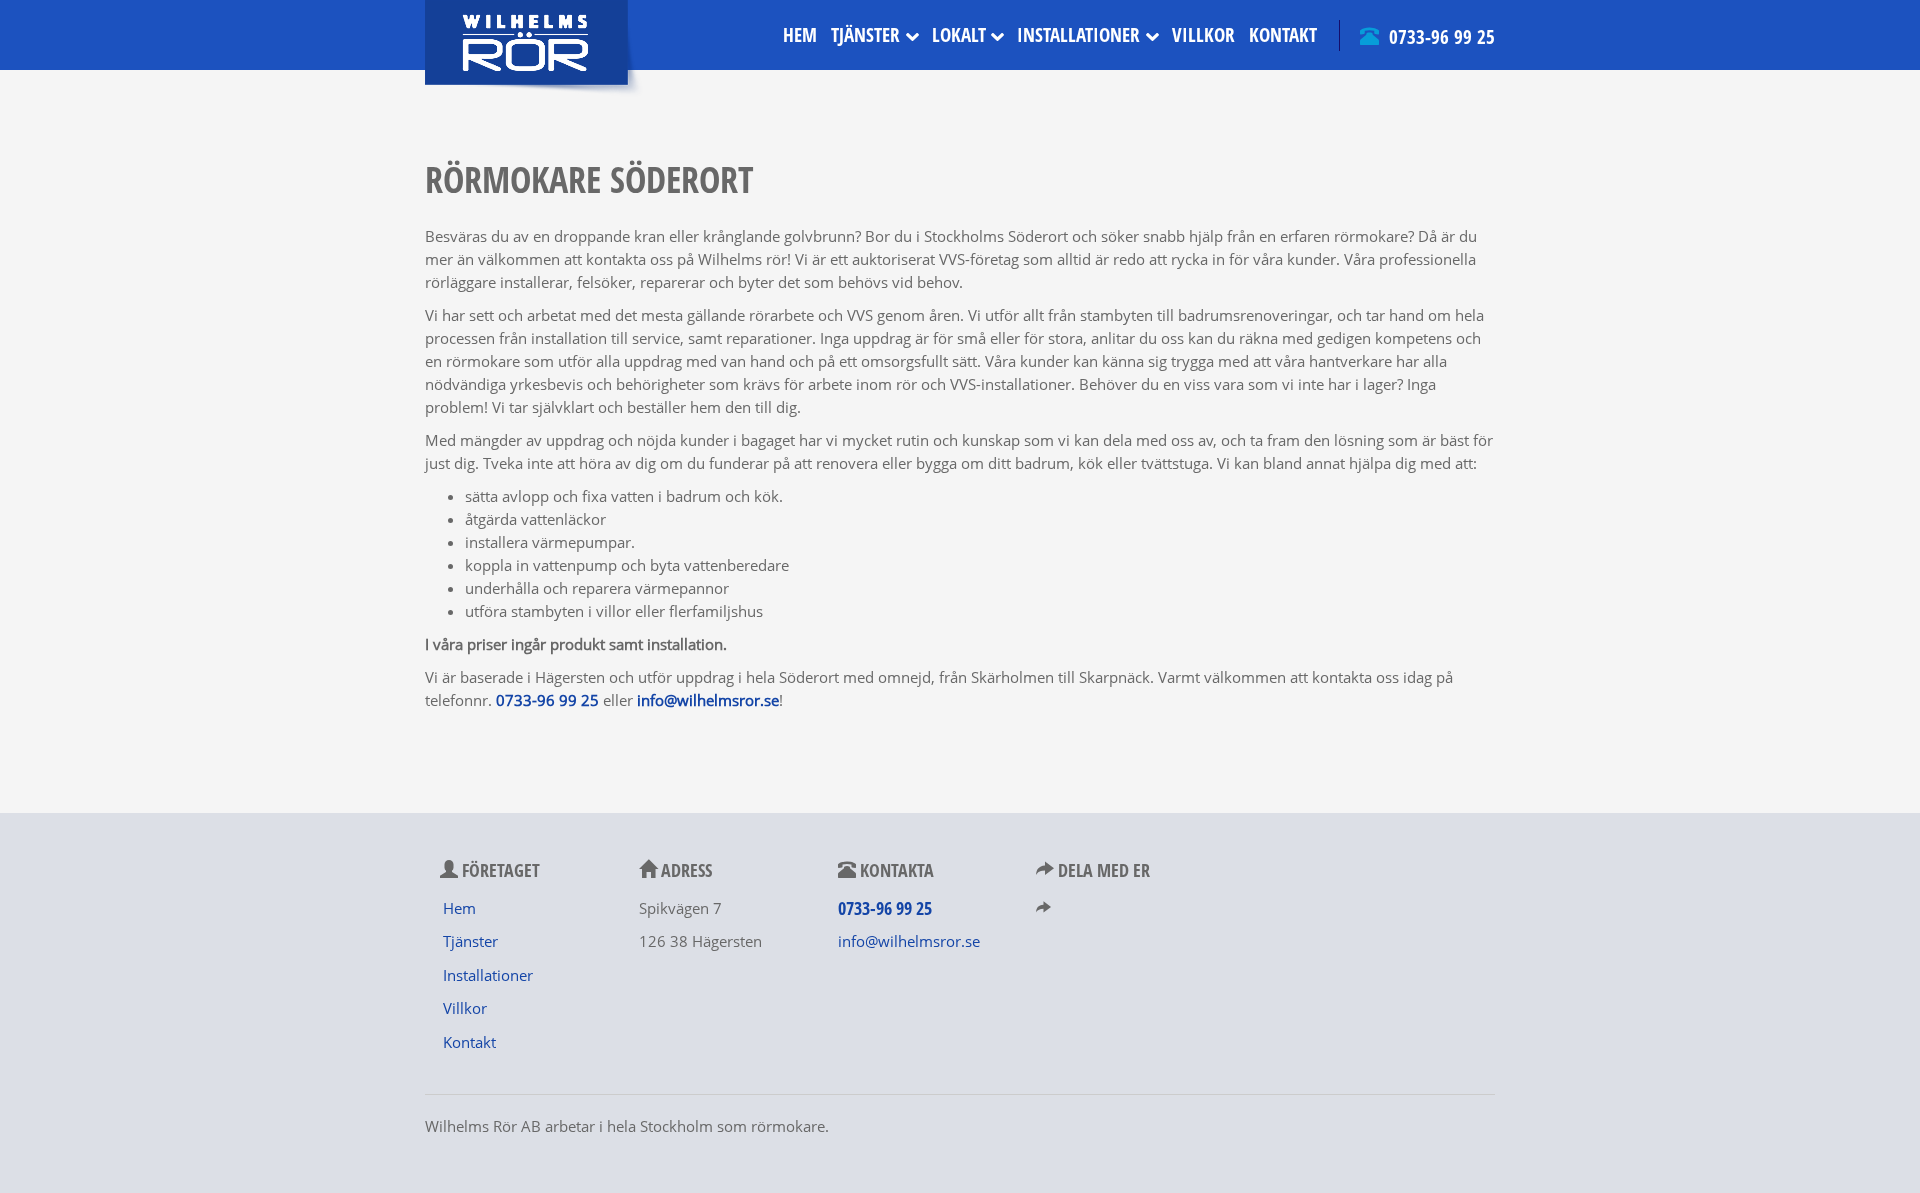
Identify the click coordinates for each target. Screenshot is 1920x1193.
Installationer (1078, 35)
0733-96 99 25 (1439, 37)
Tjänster (865, 35)
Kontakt (1283, 35)
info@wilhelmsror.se (909, 941)
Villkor (1203, 35)
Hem (800, 35)
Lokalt (959, 35)
